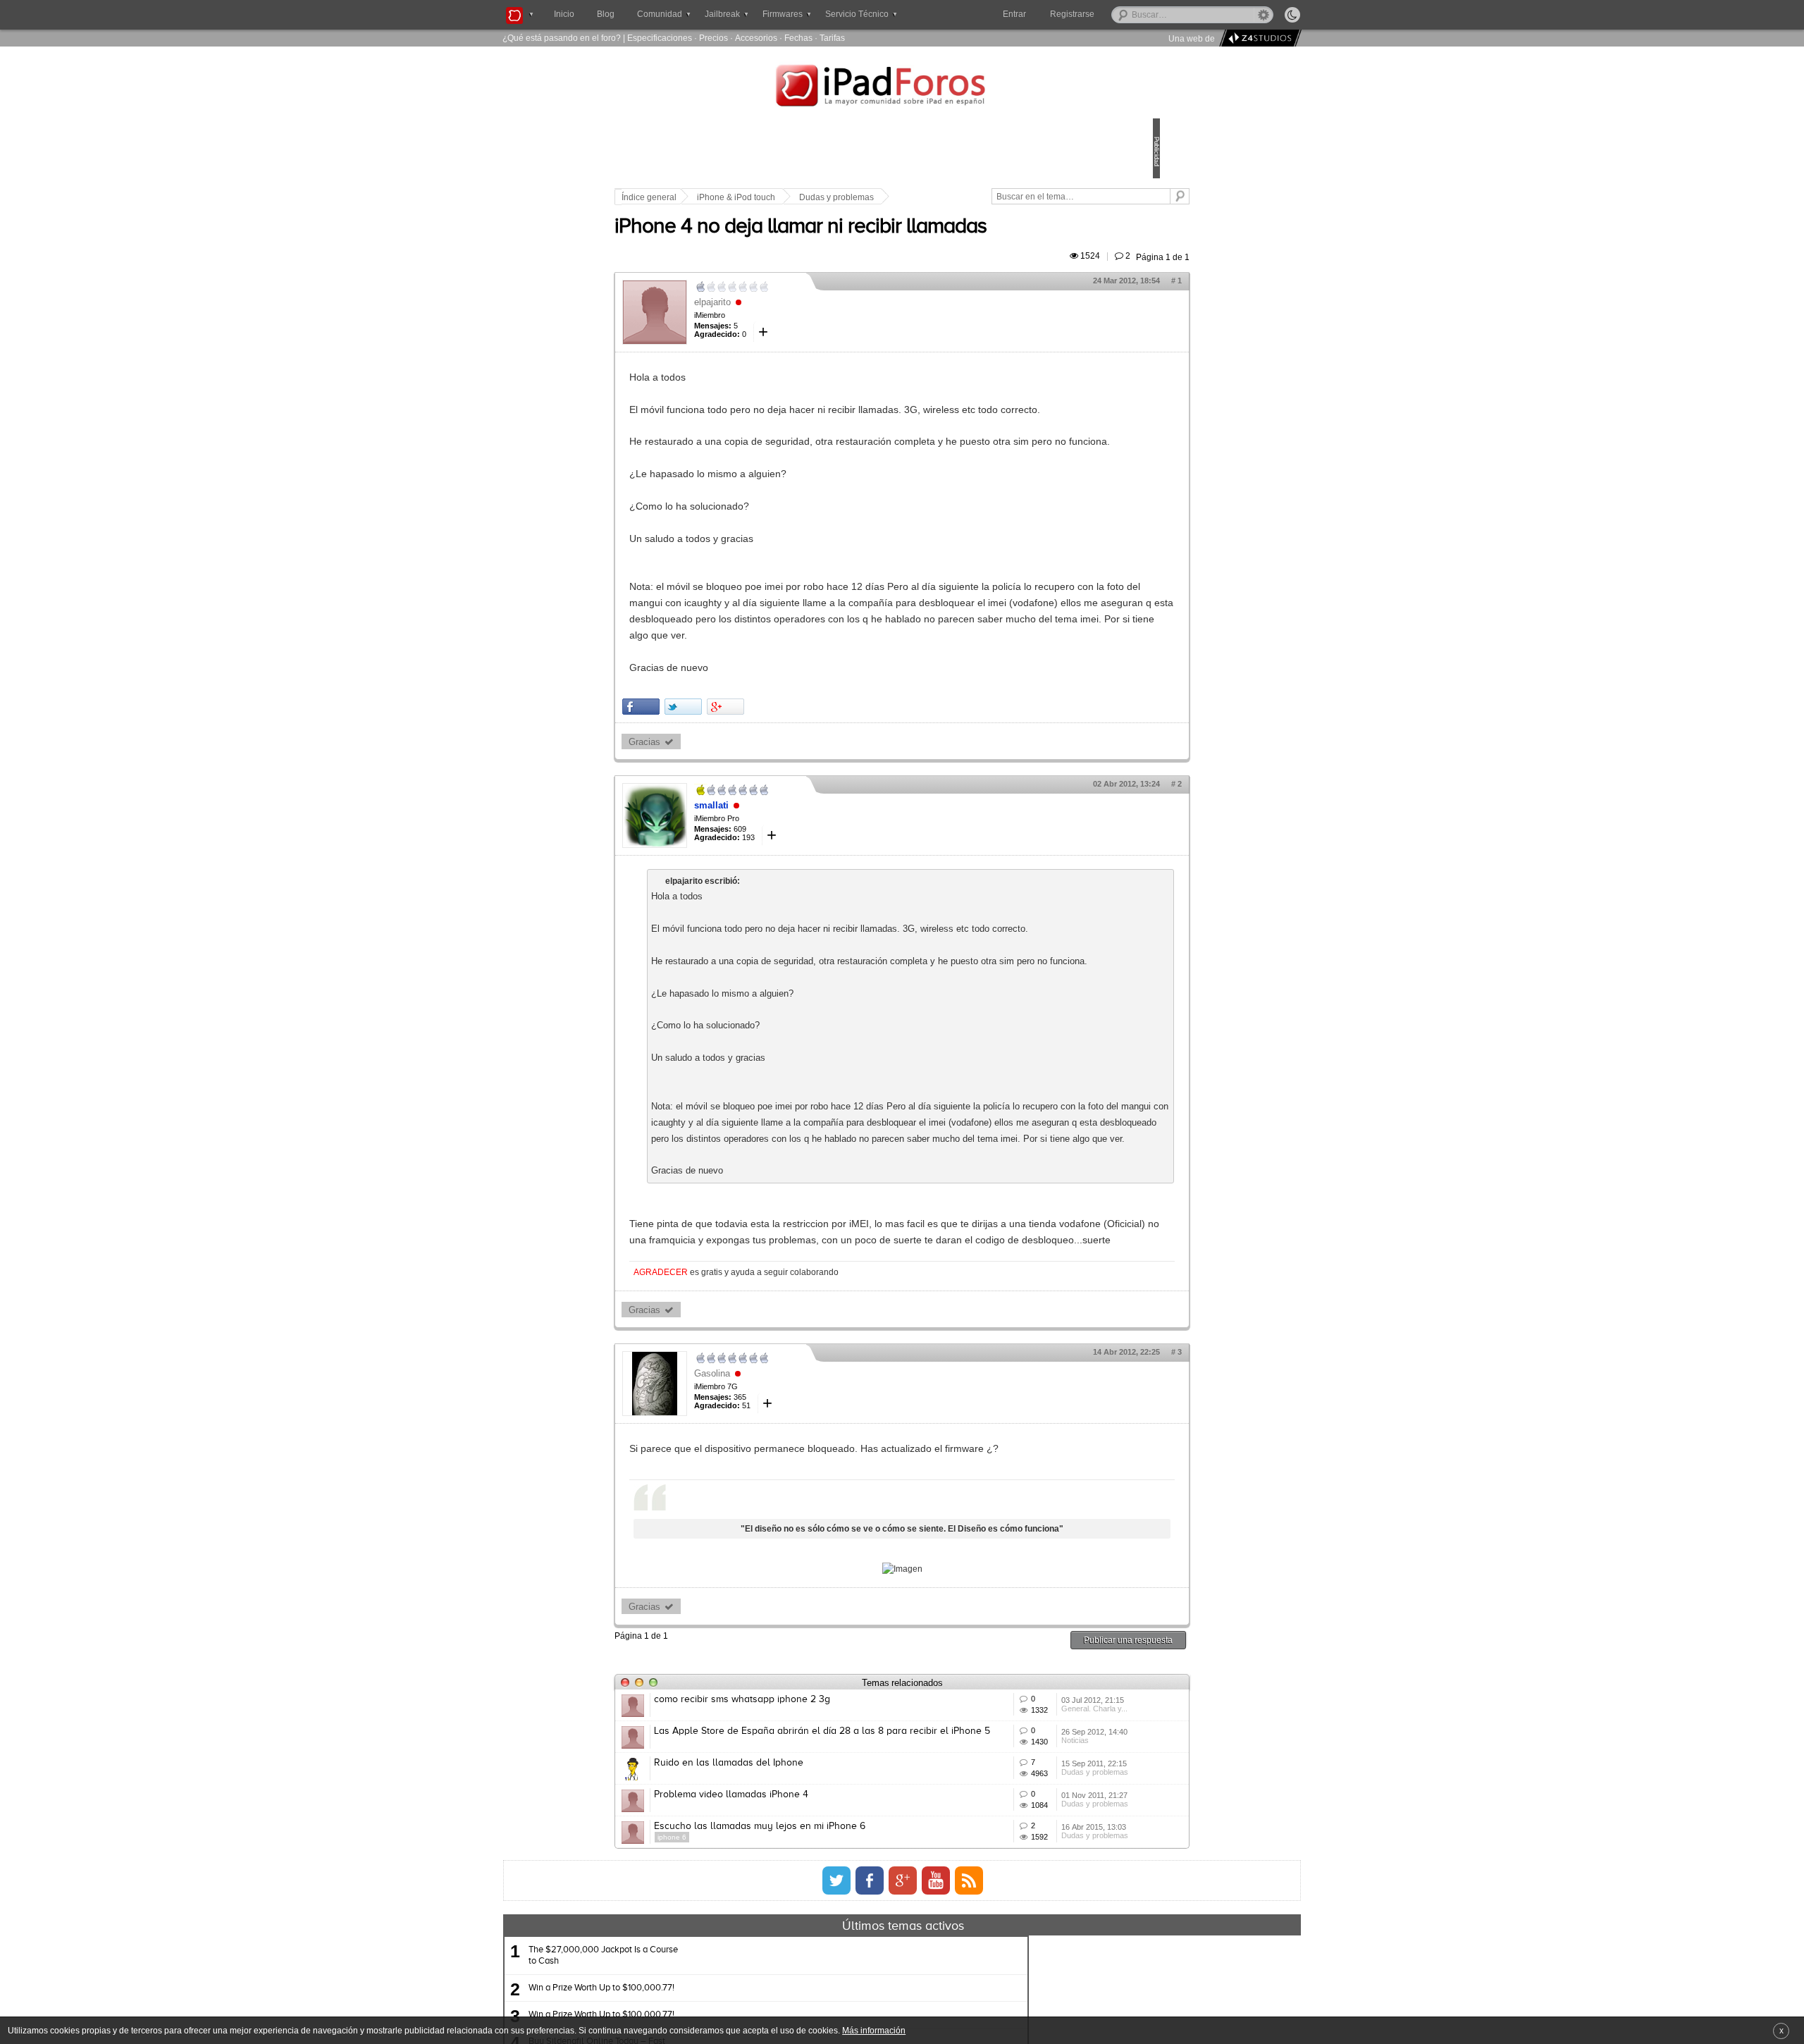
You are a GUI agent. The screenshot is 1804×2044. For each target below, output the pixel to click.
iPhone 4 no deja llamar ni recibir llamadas (898, 243)
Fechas (798, 38)
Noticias (1008, 1944)
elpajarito (810, 318)
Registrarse (1117, 14)
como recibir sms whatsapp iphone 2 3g (840, 1860)
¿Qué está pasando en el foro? (562, 38)
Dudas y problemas (934, 197)
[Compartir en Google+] (823, 771)
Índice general (747, 197)
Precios (713, 38)
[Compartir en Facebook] (739, 771)
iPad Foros (902, 87)
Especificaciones (660, 38)
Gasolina (810, 1519)
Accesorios (756, 38)
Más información (874, 2030)
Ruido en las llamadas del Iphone (827, 1964)
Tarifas (832, 38)
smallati (809, 869)
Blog (606, 14)
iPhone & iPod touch (834, 197)
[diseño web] (1258, 38)
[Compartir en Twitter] (781, 771)
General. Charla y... (1027, 1892)
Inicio (564, 14)
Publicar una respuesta (1030, 1800)
